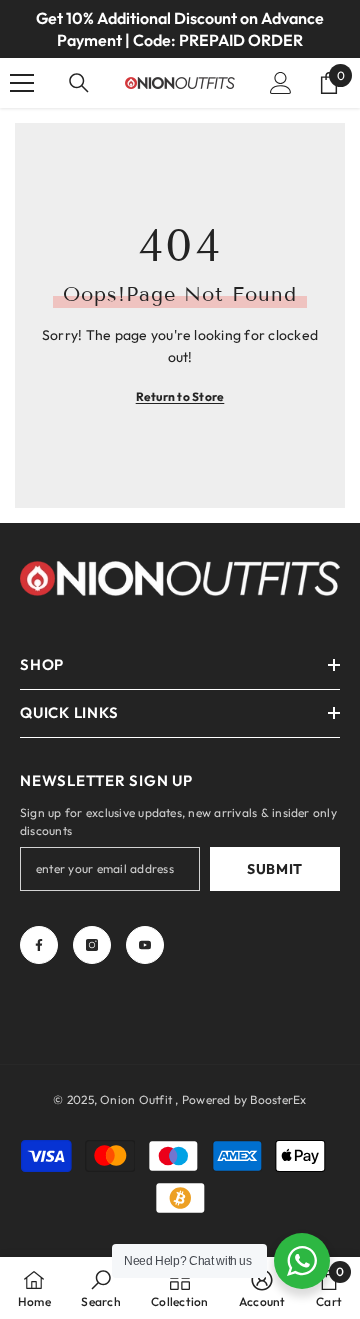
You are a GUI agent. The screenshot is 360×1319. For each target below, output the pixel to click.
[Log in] (281, 83)
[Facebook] (39, 945)
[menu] (22, 83)
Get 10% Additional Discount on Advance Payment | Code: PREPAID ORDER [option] (180, 29)
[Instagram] (92, 945)
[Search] (79, 83)
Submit (275, 869)
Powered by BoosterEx (244, 1099)
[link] (100, 1288)
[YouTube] (145, 945)
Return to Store (180, 396)
